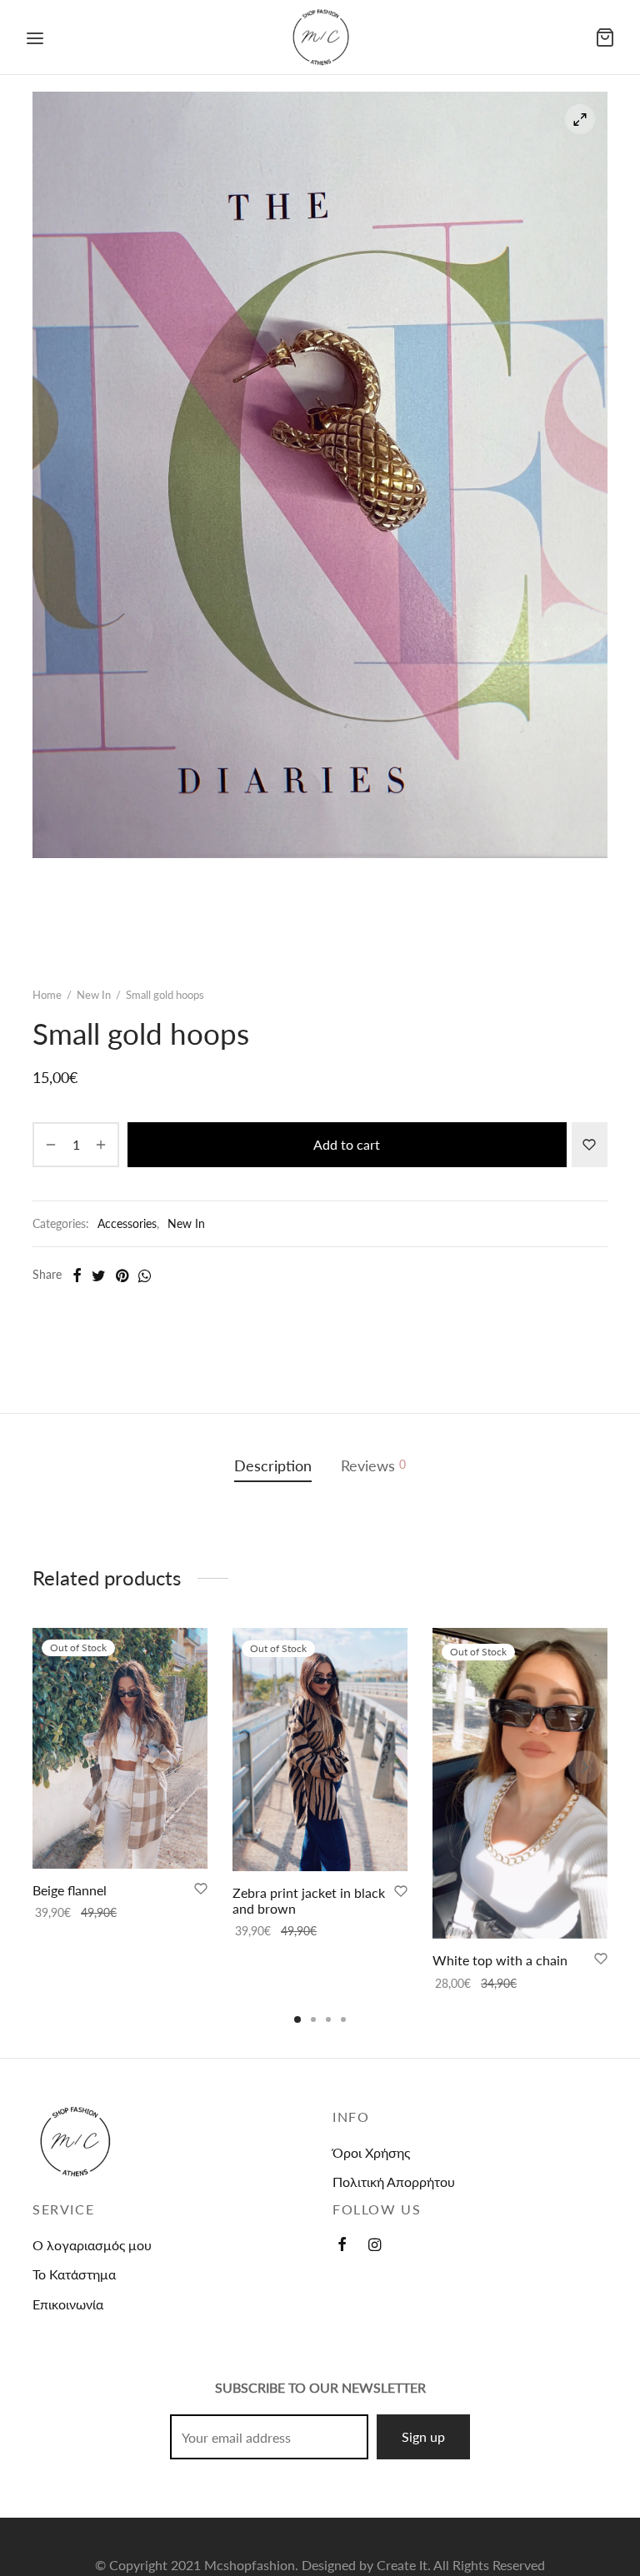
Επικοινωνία (68, 2304)
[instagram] (375, 2245)
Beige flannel (70, 1891)
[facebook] (342, 2245)
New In (94, 995)
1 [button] (297, 2019)
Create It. (404, 2565)
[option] (120, 1775)
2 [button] (313, 2019)
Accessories (127, 1223)
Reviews (373, 1466)
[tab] (273, 1467)
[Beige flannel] (120, 1748)
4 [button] (343, 2019)
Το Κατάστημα (74, 2274)
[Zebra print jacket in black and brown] (320, 1750)
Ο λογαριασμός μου (92, 2245)
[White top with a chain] (520, 1783)
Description (273, 1466)
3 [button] (328, 2019)
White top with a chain (500, 1961)
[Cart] (605, 37)
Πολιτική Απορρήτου (394, 2182)
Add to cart (347, 1144)
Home (47, 995)
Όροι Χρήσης (371, 2152)
